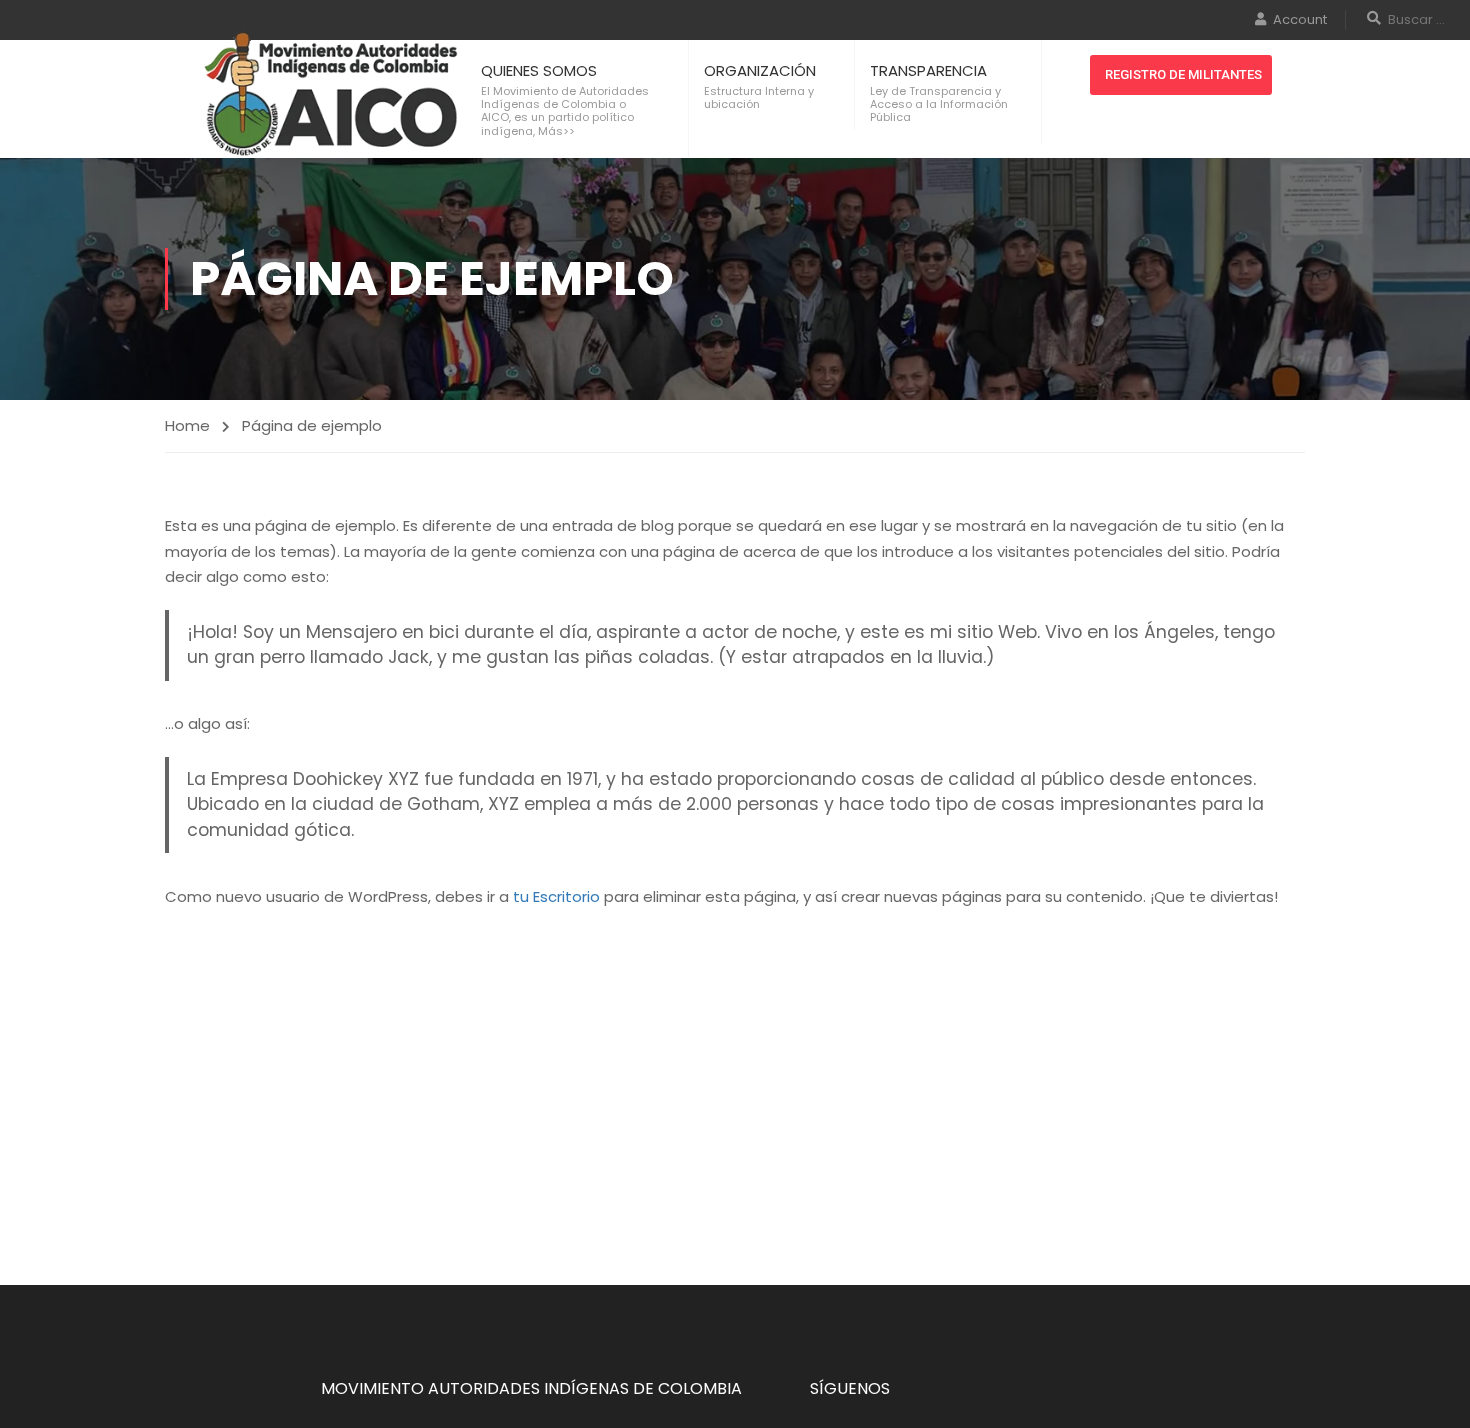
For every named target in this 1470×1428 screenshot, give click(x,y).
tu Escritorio (556, 896)
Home (187, 425)
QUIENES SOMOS (539, 70)
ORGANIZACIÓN (760, 70)
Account (1300, 19)
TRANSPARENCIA (928, 70)
